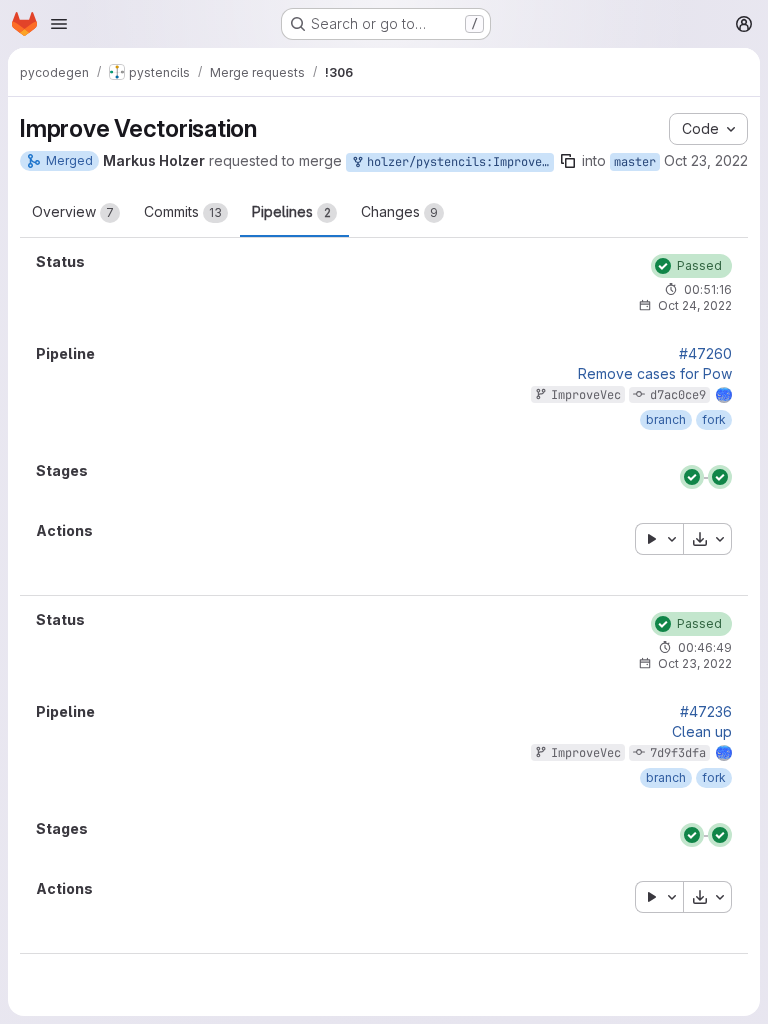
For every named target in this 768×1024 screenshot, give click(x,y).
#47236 (706, 712)
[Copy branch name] (568, 161)
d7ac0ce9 (678, 395)
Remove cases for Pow (655, 374)
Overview (73, 211)
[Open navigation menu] (59, 24)
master (635, 162)
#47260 (705, 354)
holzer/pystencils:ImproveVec (457, 162)
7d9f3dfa (678, 753)
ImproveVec (586, 395)
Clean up (702, 732)
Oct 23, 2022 (706, 160)
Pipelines (291, 211)
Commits (183, 211)
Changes (399, 211)
